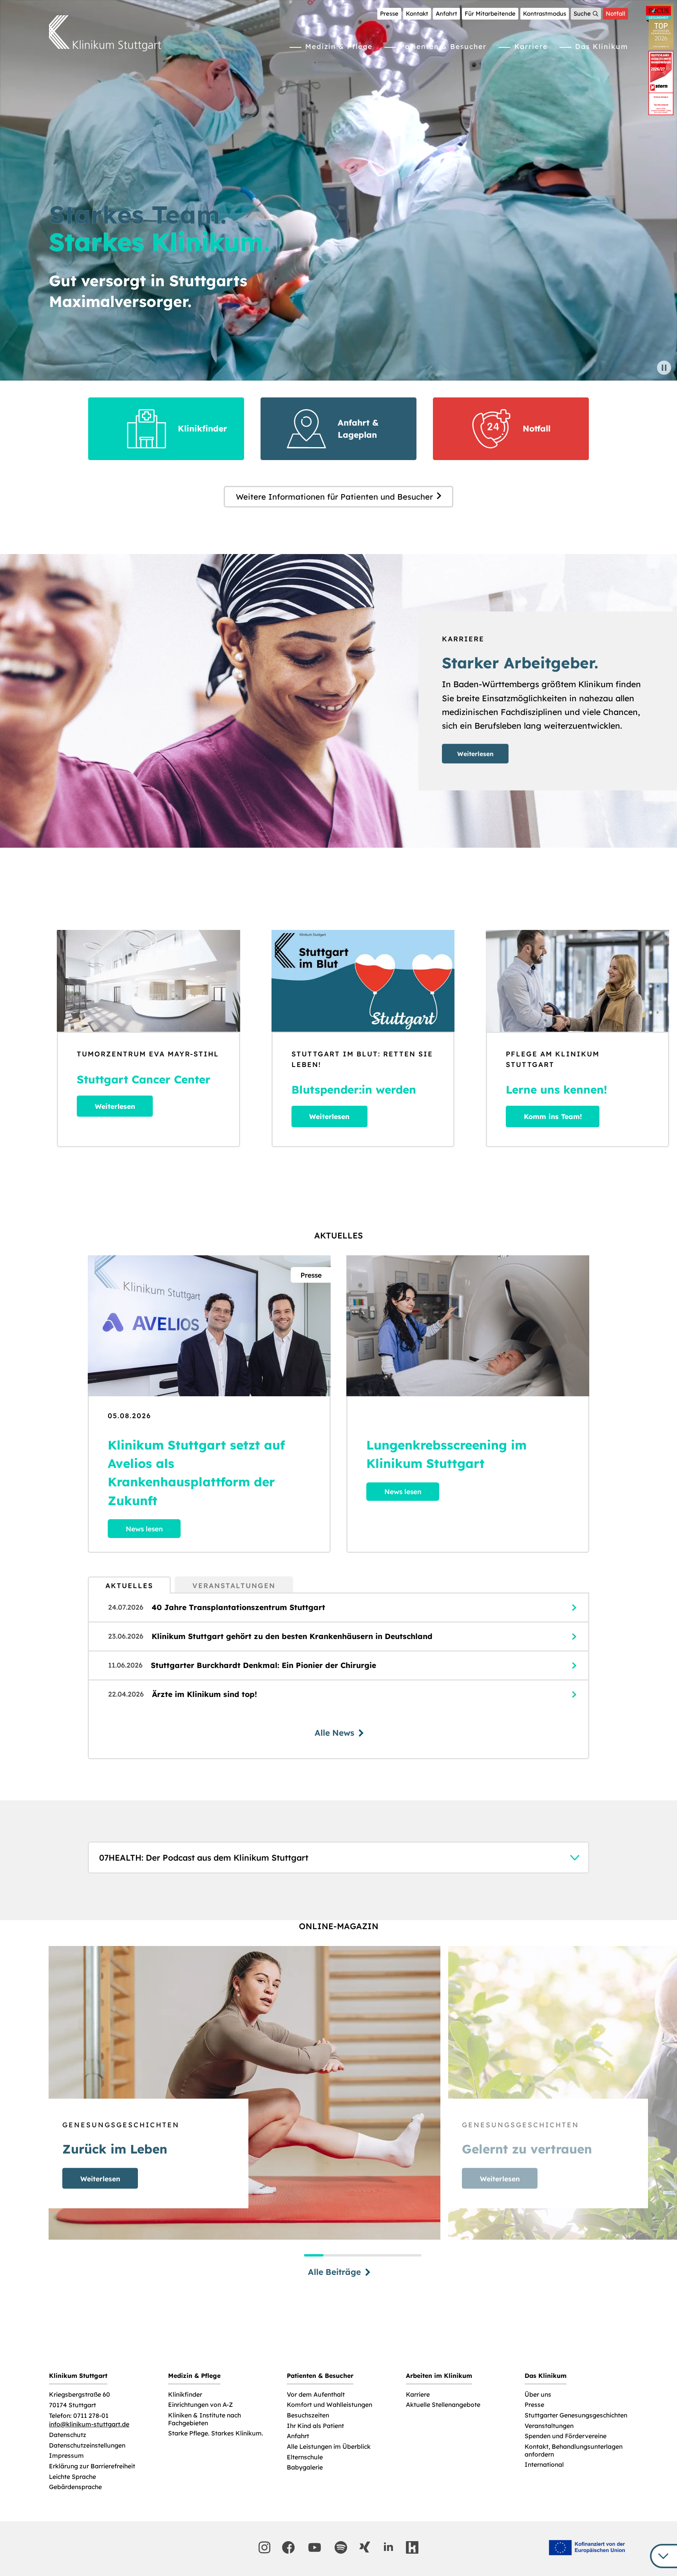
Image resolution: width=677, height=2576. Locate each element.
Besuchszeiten (308, 2415)
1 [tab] (314, 2255)
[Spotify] (341, 2547)
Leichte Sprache (72, 2477)
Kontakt (417, 14)
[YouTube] (315, 2547)
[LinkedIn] (388, 2547)
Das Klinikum (602, 46)
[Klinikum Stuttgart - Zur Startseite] (105, 33)
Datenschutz (68, 2435)
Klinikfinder (185, 2395)
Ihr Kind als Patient (315, 2426)
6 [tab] (412, 2255)
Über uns (538, 2395)
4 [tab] (373, 2255)
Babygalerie (305, 2467)
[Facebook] (288, 2547)
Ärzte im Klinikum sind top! (205, 1694)
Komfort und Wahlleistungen (329, 2405)
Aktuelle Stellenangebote (443, 2405)
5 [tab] (392, 2255)
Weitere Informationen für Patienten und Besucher (334, 497)
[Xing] (365, 2547)
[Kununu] (412, 2547)
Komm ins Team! (553, 1116)
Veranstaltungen (549, 2426)
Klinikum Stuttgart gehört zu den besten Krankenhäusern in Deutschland (292, 1636)
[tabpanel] (338, 1676)
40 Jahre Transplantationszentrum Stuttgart (238, 1607)
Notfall (615, 14)
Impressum (66, 2456)
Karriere (531, 46)
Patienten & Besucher (443, 46)
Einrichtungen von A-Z (200, 2405)
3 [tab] (353, 2255)
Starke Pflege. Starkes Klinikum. (216, 2433)
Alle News (334, 1733)
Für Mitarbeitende (490, 14)
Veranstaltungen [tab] (234, 1585)
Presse (389, 14)
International (544, 2465)
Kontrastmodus (545, 14)
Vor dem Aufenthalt (316, 2395)
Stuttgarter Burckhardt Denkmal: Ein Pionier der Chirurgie (263, 1665)
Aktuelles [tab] (129, 1585)
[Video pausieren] (664, 368)
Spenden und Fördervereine (566, 2436)
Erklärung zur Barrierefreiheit (92, 2466)
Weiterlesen (475, 754)
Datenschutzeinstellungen (87, 2445)
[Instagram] (264, 2547)
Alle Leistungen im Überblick (329, 2447)
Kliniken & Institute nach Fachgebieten (205, 2419)
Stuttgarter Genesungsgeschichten (576, 2415)
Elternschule (305, 2457)
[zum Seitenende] (663, 2556)
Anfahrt (446, 14)
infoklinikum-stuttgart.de (89, 2424)
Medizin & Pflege (339, 46)
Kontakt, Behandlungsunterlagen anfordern (574, 2451)
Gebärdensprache (75, 2487)
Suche (582, 14)
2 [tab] (333, 2255)
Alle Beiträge (334, 2272)
